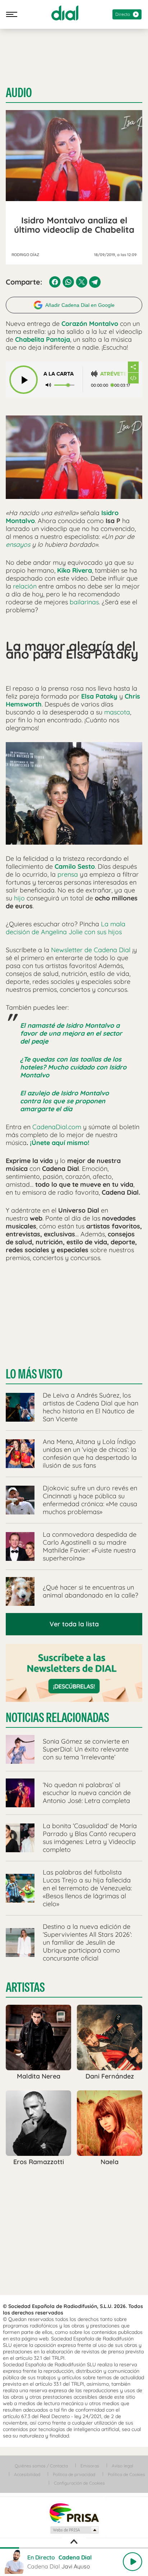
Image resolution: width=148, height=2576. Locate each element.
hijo (19, 898)
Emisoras (90, 2466)
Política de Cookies (126, 2474)
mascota (117, 712)
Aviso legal (122, 2466)
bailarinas (84, 602)
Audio (19, 93)
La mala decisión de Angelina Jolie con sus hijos (66, 928)
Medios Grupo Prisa (74, 2530)
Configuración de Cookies (79, 2483)
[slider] (74, 2548)
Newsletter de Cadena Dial (91, 950)
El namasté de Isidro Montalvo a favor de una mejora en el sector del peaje (71, 1033)
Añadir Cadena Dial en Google (80, 305)
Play (133, 2562)
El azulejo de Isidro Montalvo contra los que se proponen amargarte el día (64, 1101)
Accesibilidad (27, 2474)
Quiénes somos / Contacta (41, 2466)
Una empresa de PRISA (74, 2513)
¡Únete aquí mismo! (60, 1143)
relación (25, 586)
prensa (68, 874)
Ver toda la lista (74, 1624)
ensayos (18, 544)
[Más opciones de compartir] (133, 367)
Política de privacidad (74, 2474)
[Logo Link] (65, 13)
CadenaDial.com (57, 1127)
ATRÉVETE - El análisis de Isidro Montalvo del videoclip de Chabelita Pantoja (114, 374)
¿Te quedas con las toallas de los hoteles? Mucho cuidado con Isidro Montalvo (73, 1067)
